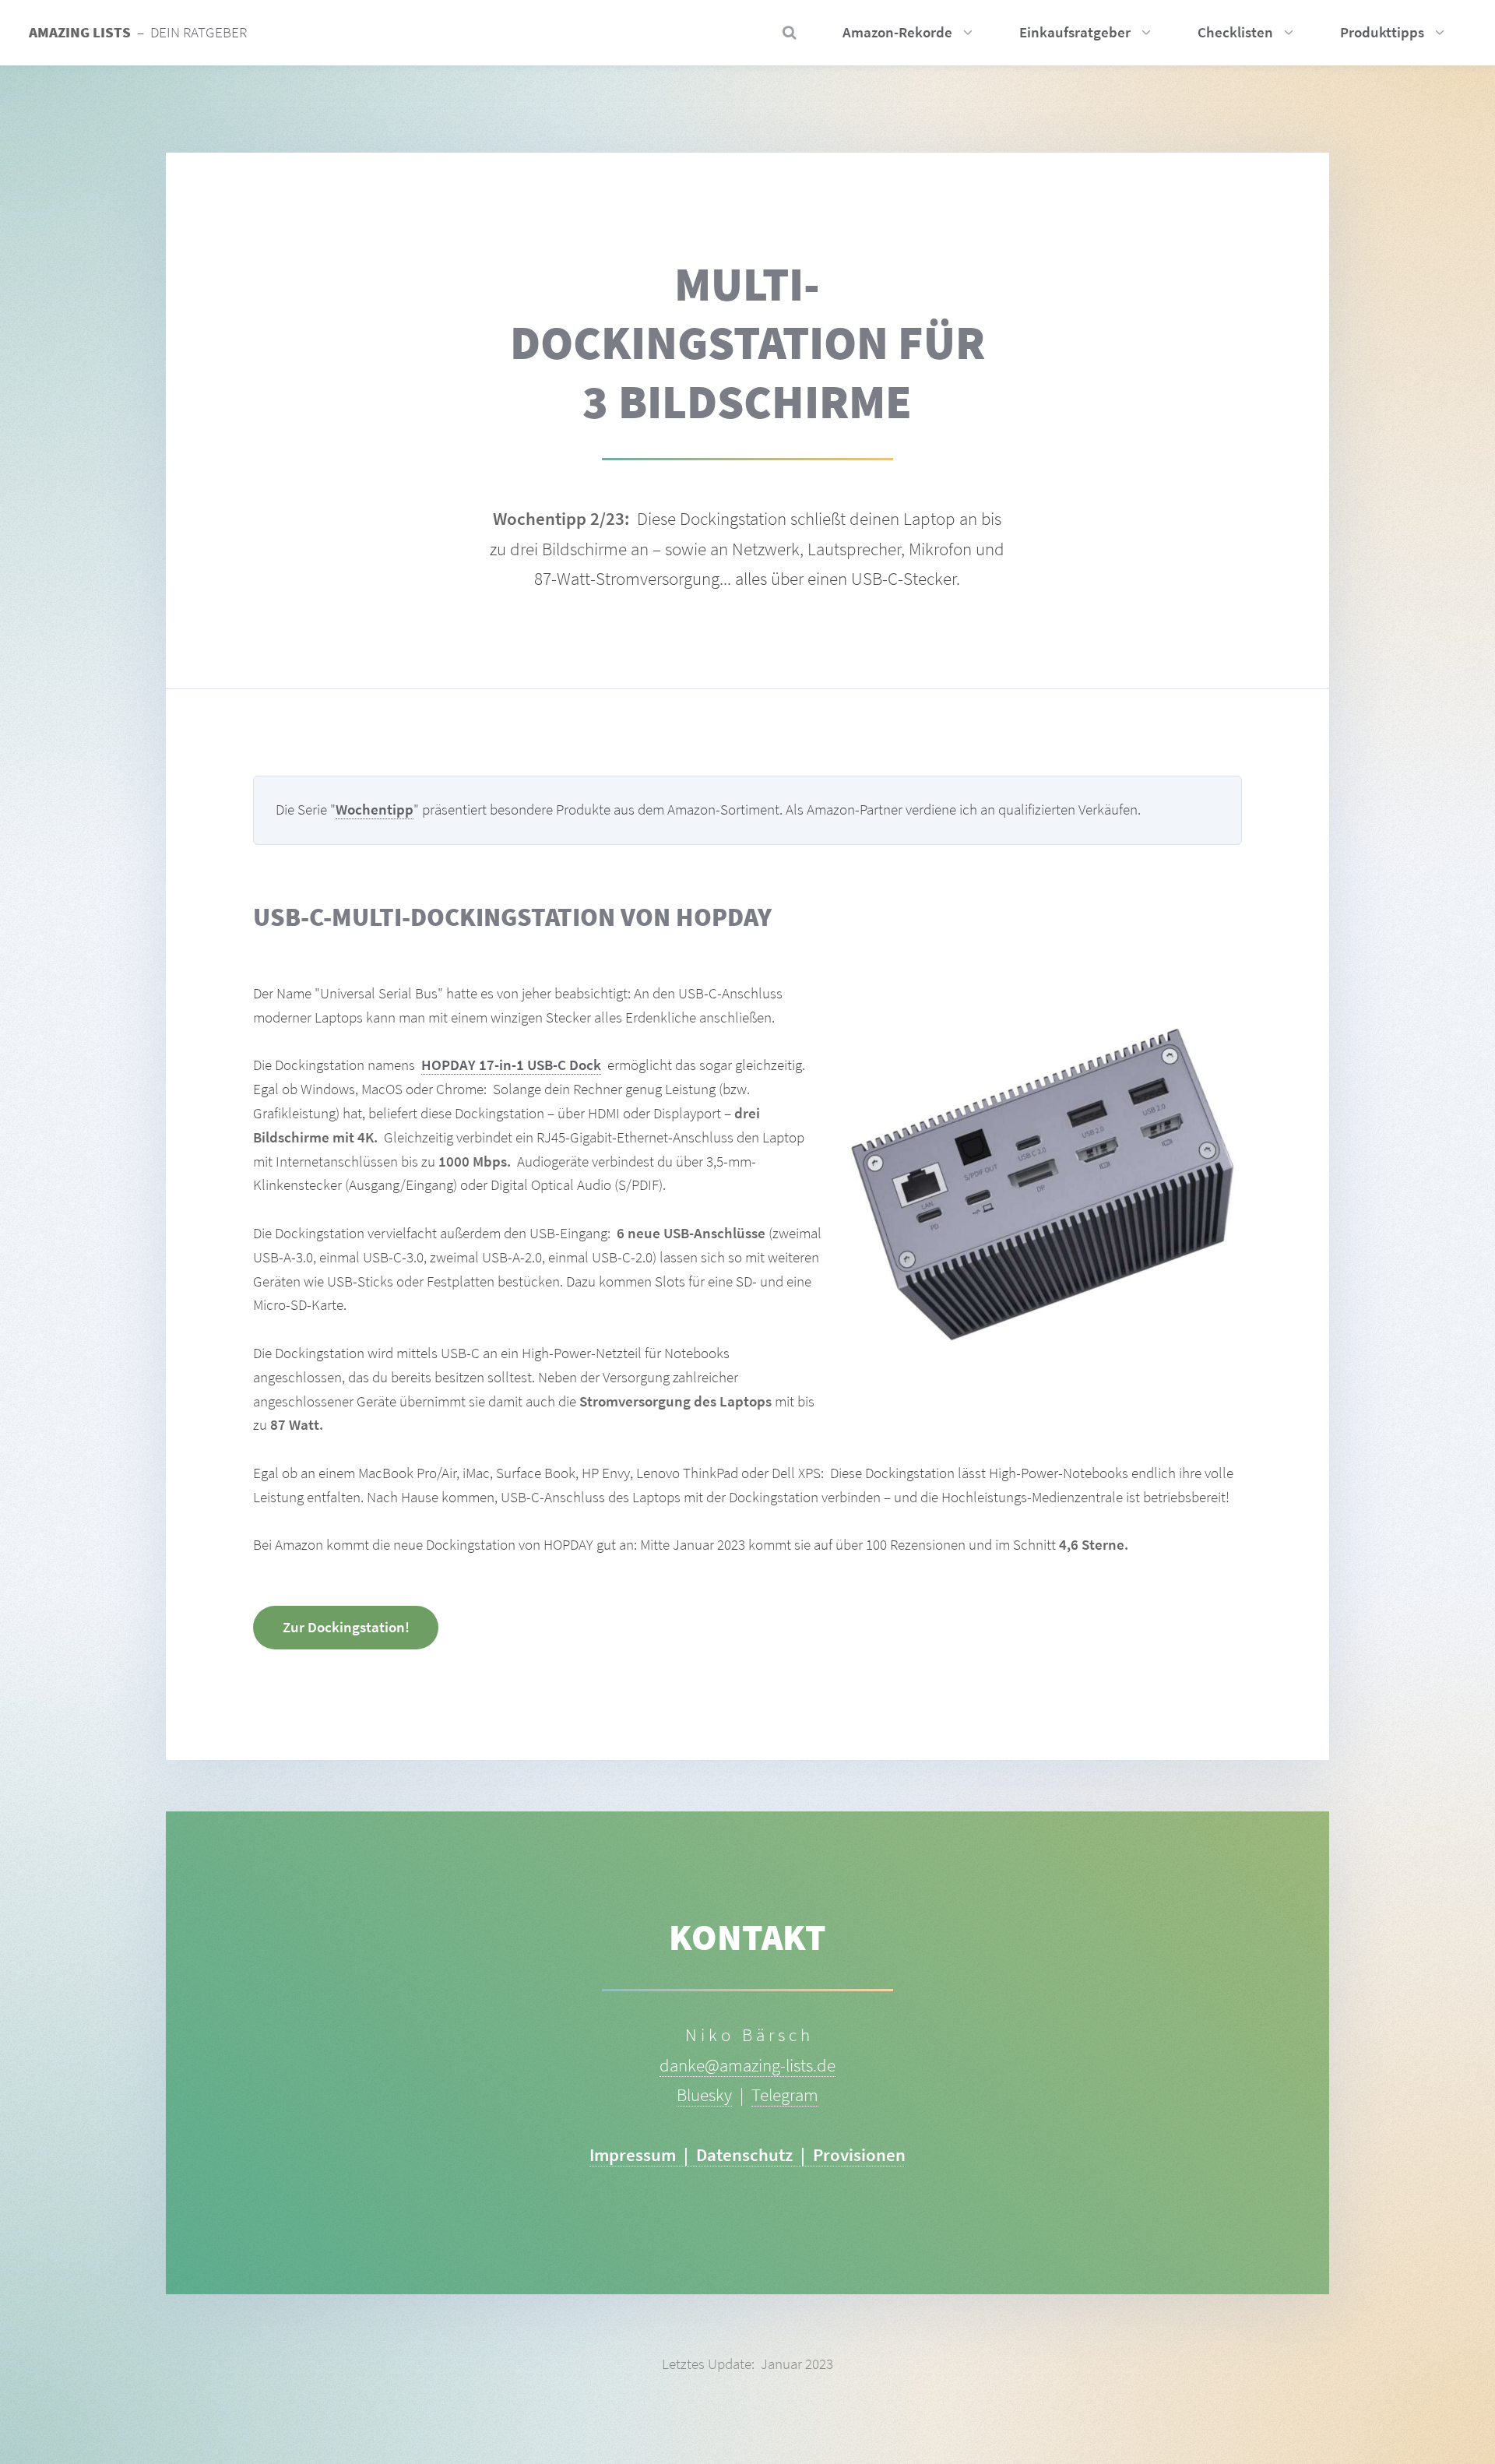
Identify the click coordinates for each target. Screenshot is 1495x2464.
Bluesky (704, 2094)
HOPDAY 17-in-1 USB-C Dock (511, 1065)
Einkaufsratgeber (1075, 32)
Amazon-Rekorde (897, 32)
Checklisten (1235, 32)
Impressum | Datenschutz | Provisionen (747, 2154)
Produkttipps (1382, 32)
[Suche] (784, 33)
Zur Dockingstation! (346, 1627)
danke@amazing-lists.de (747, 2065)
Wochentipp (375, 810)
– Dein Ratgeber (138, 32)
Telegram (785, 2094)
